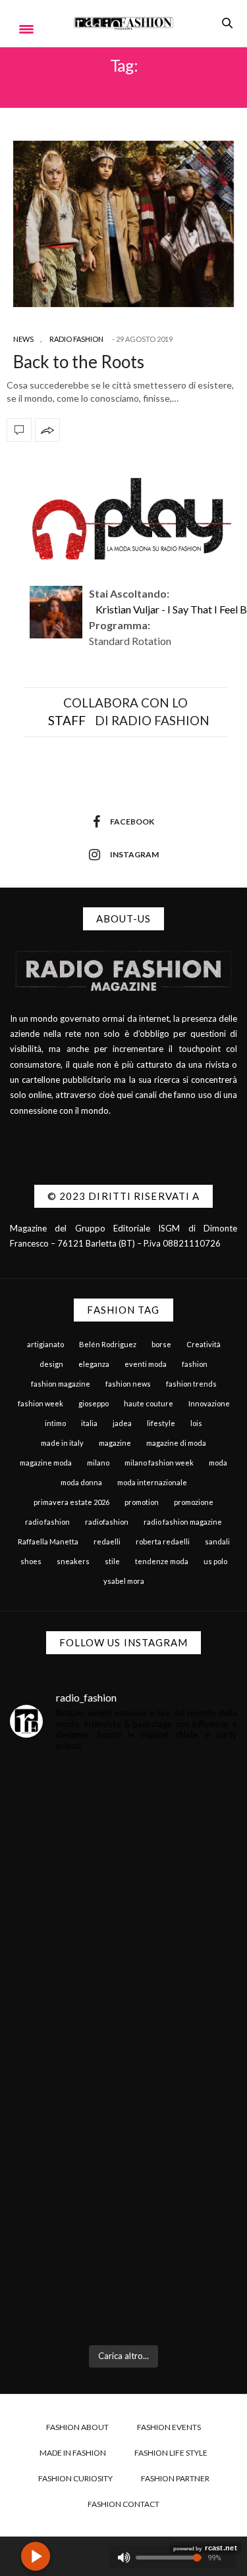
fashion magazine (61, 1384)
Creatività (204, 1344)
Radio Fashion (76, 339)
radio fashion (47, 1522)
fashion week (41, 1403)
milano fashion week (159, 1463)
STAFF (67, 720)
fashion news (128, 1384)
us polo (215, 1561)
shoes (31, 1561)
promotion (142, 1502)
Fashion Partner (175, 2478)
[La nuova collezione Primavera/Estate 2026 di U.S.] (123, 2128)
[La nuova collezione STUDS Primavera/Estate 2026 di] (123, 2268)
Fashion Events (169, 2427)
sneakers (73, 1561)
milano (98, 1463)
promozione (194, 1502)
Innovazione (209, 1403)
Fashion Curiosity (75, 2478)
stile (112, 1561)
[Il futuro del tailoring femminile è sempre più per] (123, 1849)
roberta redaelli (163, 1541)
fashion (195, 1364)
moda (218, 1463)
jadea (122, 1423)
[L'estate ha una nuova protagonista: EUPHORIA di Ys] (123, 1989)
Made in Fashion (73, 2453)
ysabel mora (124, 1581)
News (23, 339)
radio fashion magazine (183, 1522)
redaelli (107, 1541)
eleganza (94, 1364)
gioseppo (94, 1403)
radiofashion (107, 1522)
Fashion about (77, 2427)
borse (161, 1344)
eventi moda (146, 1364)
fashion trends (191, 1384)
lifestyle (161, 1423)
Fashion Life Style (171, 2453)
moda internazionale (152, 1482)
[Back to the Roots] (123, 224)
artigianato (45, 1344)
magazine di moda (176, 1443)
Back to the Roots (79, 362)
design (51, 1364)
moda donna (81, 1482)
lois (196, 1423)
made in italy (62, 1443)
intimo (55, 1423)
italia (89, 1423)
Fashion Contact (123, 2504)
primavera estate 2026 (71, 1502)
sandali (217, 1541)
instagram (134, 854)
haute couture (149, 1403)
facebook (132, 822)
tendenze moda (162, 1561)
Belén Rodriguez (108, 1344)
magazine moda (46, 1463)
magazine (115, 1443)
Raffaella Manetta (48, 1541)
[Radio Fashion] (123, 23)
